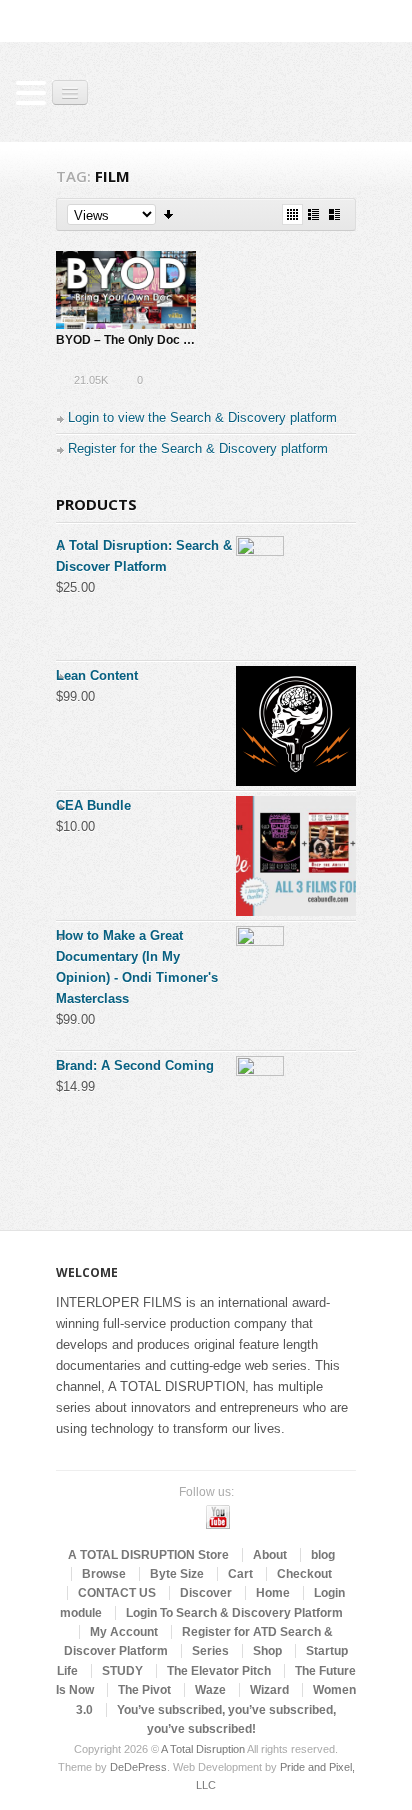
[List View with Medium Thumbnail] (334, 214)
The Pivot (144, 1690)
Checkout (304, 1574)
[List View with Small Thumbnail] (313, 214)
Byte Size (177, 1574)
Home (273, 1593)
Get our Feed (250, 1517)
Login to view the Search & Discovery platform (202, 417)
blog (323, 1555)
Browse (104, 1574)
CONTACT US (117, 1593)
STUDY (122, 1671)
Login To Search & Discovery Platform (234, 1613)
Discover (206, 1593)
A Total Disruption (203, 1749)
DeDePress (138, 1767)
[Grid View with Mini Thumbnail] (292, 214)
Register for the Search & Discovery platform (198, 448)
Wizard (269, 1690)
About (270, 1555)
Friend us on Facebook (186, 1517)
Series (210, 1651)
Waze (210, 1690)
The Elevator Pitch (219, 1671)
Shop (267, 1651)
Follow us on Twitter (154, 1517)
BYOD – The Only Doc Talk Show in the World (183, 340)
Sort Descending (169, 214)
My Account (124, 1632)
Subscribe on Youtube (218, 1517)
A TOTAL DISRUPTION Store (148, 1555)
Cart (240, 1574)
